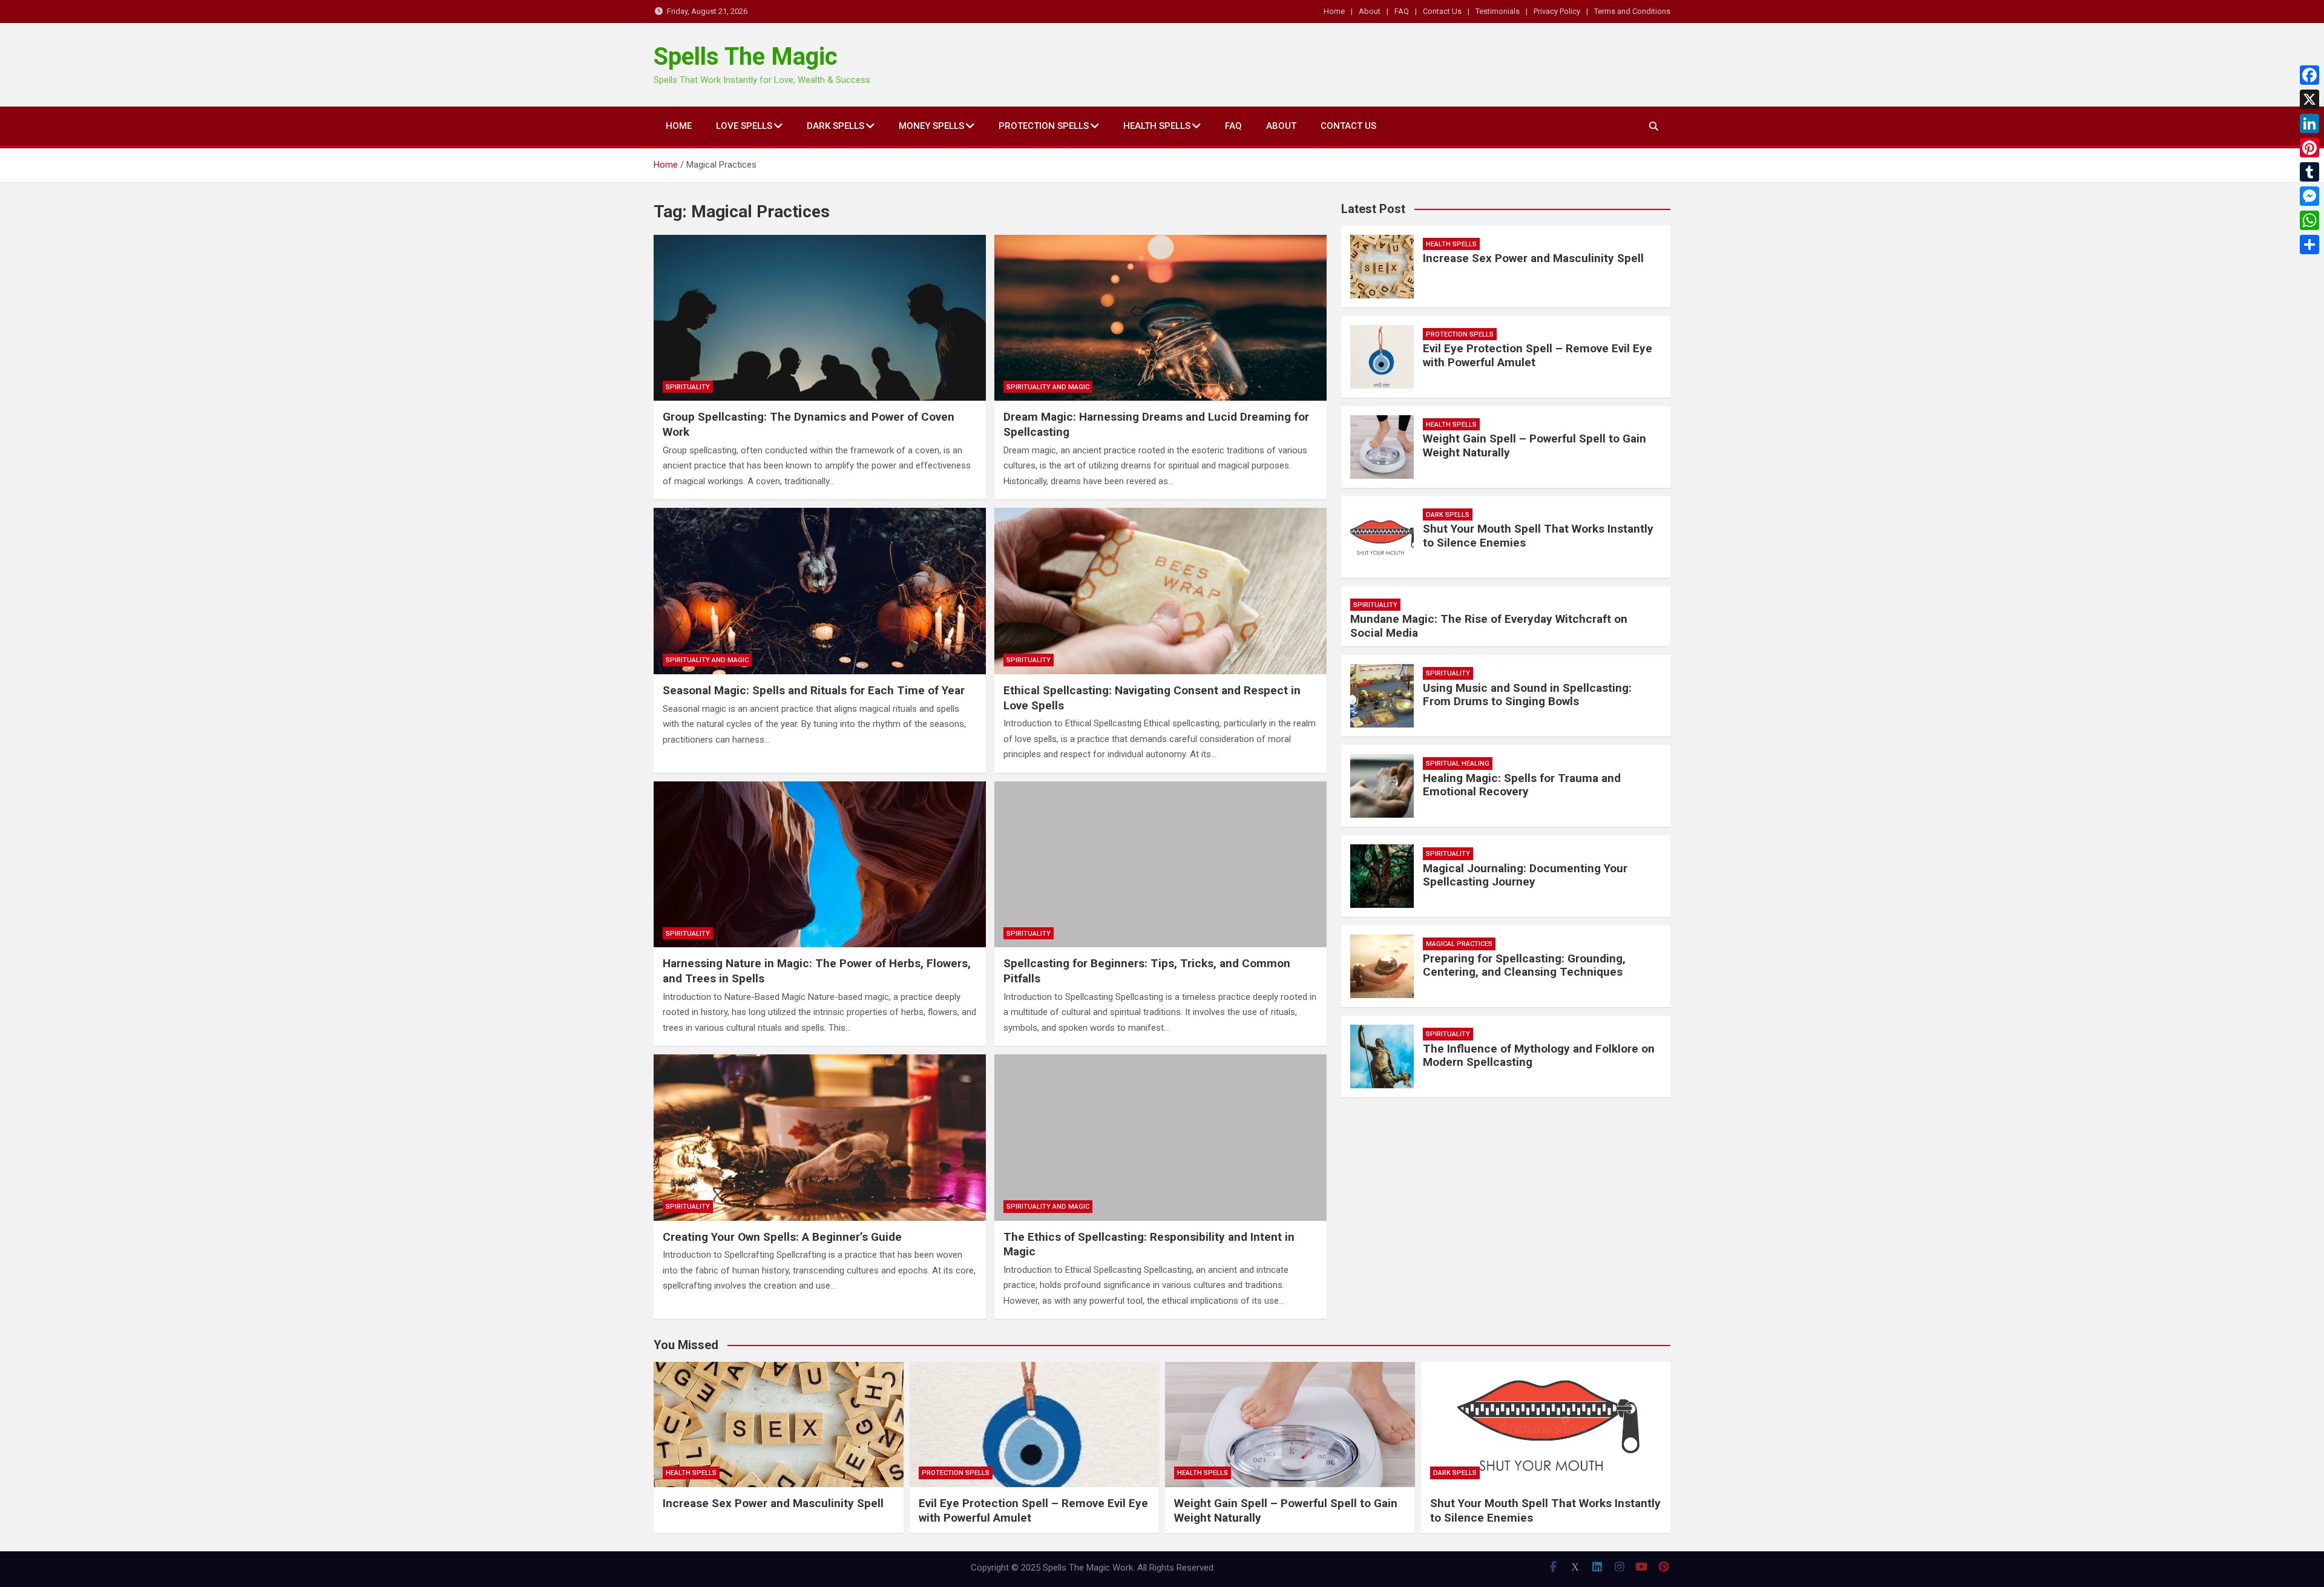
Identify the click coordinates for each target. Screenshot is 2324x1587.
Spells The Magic (746, 57)
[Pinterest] (2309, 148)
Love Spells (744, 126)
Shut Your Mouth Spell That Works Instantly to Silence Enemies (1538, 536)
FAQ (1402, 11)
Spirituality (688, 387)
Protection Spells (1044, 126)
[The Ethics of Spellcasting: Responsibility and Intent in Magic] (1160, 1137)
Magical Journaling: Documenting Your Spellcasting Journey (1525, 875)
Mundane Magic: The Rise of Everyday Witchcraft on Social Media (1489, 626)
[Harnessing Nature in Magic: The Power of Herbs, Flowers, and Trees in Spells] (820, 864)
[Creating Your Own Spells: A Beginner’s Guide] (820, 1137)
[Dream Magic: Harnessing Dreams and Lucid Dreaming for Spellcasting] (1160, 318)
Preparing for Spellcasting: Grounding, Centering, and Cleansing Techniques (1524, 965)
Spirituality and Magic (1048, 387)
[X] (2309, 99)
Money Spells (931, 126)
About (1370, 11)
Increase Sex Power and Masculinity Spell (1533, 258)
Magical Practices (1459, 944)
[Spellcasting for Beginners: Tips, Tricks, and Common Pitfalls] (1160, 864)
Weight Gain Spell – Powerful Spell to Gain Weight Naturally (1535, 445)
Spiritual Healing (1458, 764)
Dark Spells (835, 126)
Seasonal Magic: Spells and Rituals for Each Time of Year (814, 690)
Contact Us (1442, 11)
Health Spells (1157, 126)
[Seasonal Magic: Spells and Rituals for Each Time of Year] (820, 591)
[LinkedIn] (2309, 123)
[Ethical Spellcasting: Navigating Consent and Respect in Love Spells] (1160, 591)
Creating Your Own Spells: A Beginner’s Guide (782, 1237)
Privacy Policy (1557, 11)
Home (1334, 11)
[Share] (2309, 245)
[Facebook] (2309, 75)
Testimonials (1498, 11)
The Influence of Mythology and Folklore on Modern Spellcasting (1539, 1056)
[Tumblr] (2309, 172)
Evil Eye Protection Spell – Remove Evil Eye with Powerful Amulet (1538, 355)
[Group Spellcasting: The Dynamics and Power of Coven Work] (820, 318)
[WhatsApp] (2309, 220)
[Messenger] (2309, 196)
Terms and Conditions (1632, 11)
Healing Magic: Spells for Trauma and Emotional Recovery (1522, 785)
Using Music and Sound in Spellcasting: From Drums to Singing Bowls (1527, 695)
